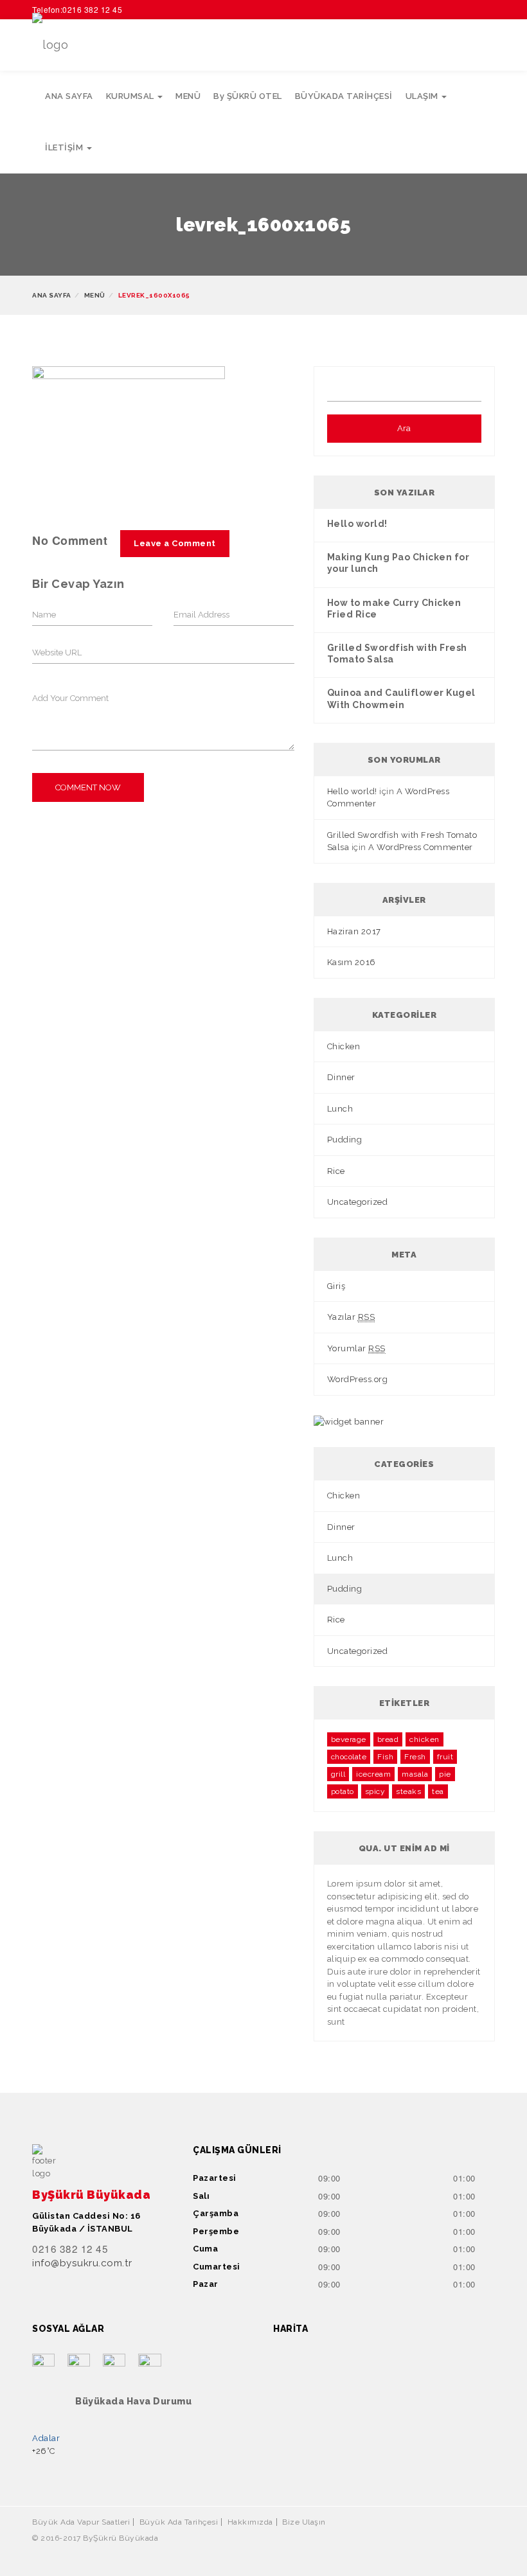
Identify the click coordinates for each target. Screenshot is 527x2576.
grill (338, 1774)
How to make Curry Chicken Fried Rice (394, 608)
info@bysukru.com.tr (82, 2263)
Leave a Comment (175, 543)
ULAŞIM (423, 96)
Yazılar (351, 1317)
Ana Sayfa (52, 295)
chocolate (349, 1757)
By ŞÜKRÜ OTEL (248, 96)
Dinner (341, 1077)
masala (415, 1774)
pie (445, 1774)
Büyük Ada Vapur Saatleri (81, 2522)
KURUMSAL (131, 96)
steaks (408, 1791)
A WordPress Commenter (421, 847)
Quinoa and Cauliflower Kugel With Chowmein (401, 698)
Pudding (345, 1140)
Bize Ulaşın (304, 2522)
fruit (445, 1757)
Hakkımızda (250, 2522)
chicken (424, 1739)
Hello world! (357, 524)
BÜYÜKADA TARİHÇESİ (344, 96)
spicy (375, 1791)
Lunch (340, 1109)
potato (343, 1791)
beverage (349, 1739)
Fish (385, 1757)
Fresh (415, 1757)
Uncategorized (358, 1202)
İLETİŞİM (65, 147)
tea (438, 1791)
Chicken (344, 1046)
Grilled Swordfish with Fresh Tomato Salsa (397, 653)
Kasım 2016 (352, 962)
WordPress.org (358, 1379)
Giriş (336, 1286)
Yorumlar (356, 1348)
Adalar (46, 2438)
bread (388, 1739)
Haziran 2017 (354, 931)
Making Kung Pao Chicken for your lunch (398, 563)
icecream (373, 1774)
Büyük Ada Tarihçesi (179, 2522)
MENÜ (188, 96)
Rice (336, 1171)
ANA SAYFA (69, 96)
